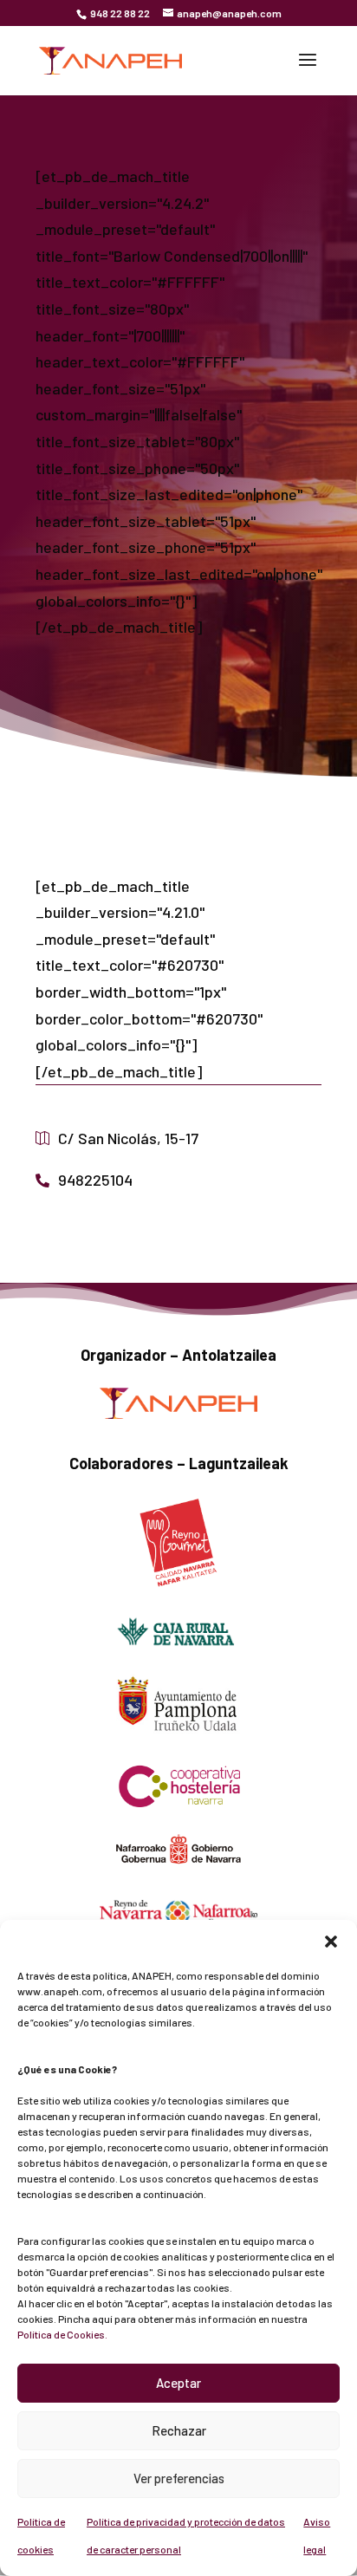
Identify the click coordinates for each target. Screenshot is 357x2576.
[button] (331, 1942)
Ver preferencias (179, 2478)
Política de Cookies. (62, 2334)
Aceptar (178, 2383)
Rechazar (179, 2430)
